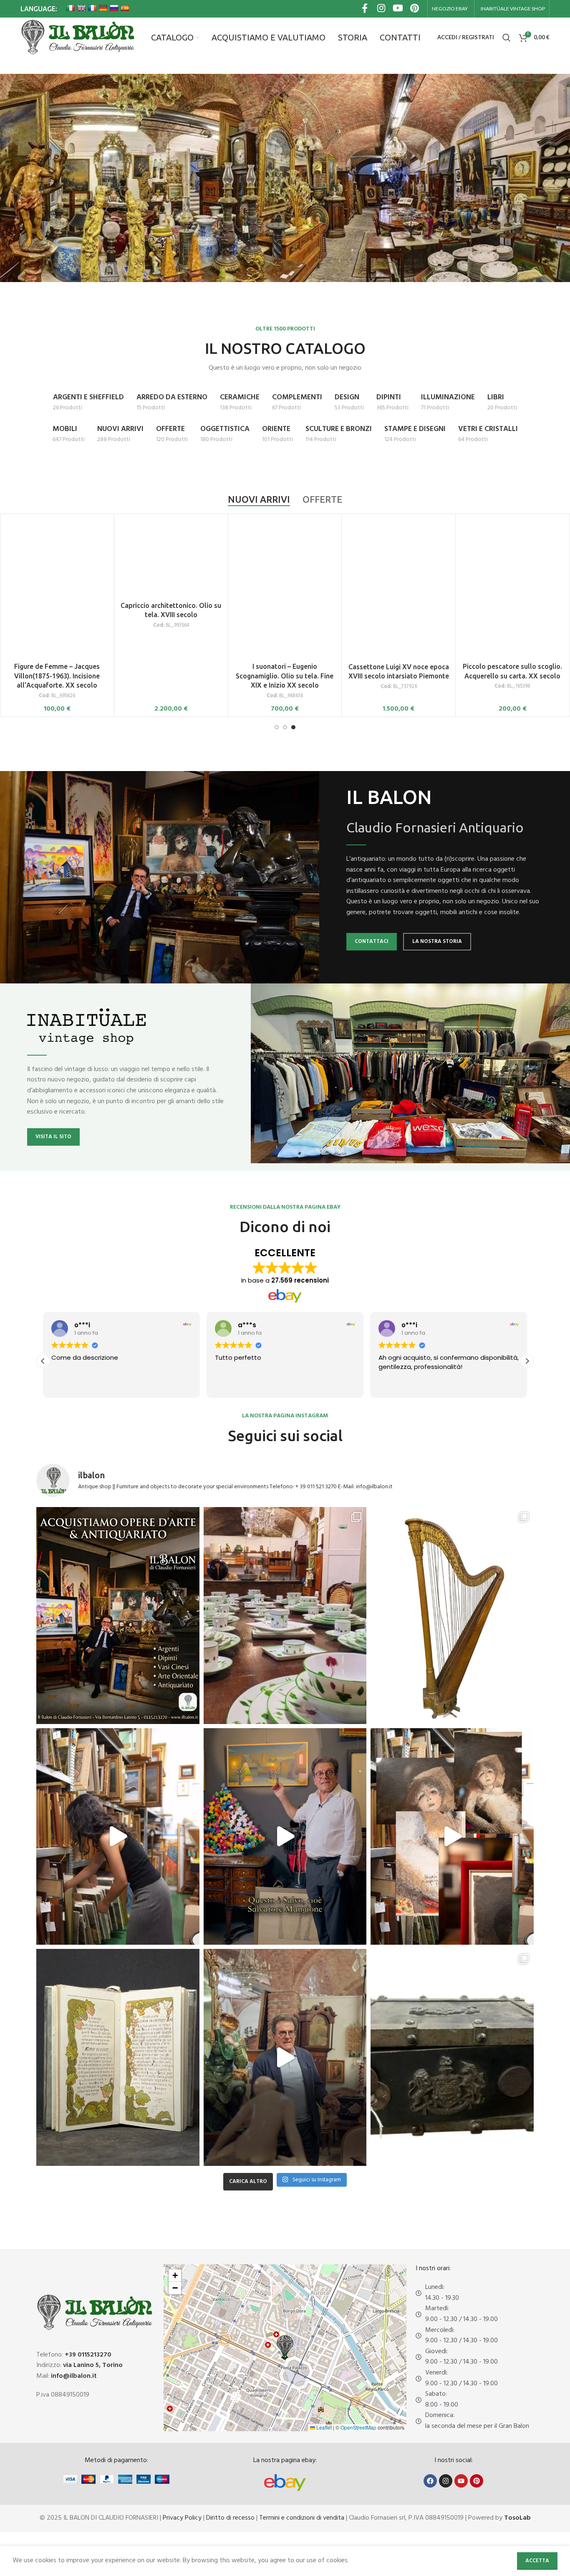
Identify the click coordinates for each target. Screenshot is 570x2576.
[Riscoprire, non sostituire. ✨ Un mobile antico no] (285, 2057)
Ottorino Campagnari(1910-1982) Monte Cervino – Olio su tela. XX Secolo (171, 617)
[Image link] (285, 2483)
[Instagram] (446, 2481)
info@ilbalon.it (74, 2376)
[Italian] (71, 8)
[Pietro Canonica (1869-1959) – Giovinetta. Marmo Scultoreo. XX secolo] (285, 558)
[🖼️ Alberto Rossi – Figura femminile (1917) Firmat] (118, 1837)
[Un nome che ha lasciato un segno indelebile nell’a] (285, 1837)
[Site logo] (77, 38)
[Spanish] (125, 8)
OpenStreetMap (358, 2427)
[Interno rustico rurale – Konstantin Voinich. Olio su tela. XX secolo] (398, 558)
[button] (527, 1361)
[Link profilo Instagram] (381, 9)
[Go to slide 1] (277, 727)
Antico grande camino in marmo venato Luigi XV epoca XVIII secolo (57, 615)
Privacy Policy (182, 2518)
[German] (103, 8)
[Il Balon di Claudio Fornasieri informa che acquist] (118, 1616)
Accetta (537, 2561)
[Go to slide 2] (285, 727)
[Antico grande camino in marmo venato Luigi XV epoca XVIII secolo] (57, 558)
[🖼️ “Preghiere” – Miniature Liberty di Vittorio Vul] (118, 2057)
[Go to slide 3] (293, 727)
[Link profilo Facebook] (365, 9)
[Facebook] (430, 2481)
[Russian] (114, 8)
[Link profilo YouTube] (398, 9)
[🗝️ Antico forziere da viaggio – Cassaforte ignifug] (452, 2057)
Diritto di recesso (230, 2518)
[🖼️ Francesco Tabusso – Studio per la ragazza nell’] (452, 1837)
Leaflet (323, 2427)
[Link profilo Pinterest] (415, 9)
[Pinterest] (477, 2481)
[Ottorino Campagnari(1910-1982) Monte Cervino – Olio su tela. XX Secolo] (171, 559)
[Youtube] (461, 2481)
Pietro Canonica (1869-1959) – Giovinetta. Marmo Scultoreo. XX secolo (285, 615)
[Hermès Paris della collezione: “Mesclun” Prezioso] (285, 1616)
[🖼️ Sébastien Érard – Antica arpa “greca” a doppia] (452, 1616)
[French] (92, 8)
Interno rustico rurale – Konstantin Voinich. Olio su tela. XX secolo (399, 615)
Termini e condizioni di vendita (302, 2518)
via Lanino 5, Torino (93, 2365)
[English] (81, 8)
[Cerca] (507, 38)
